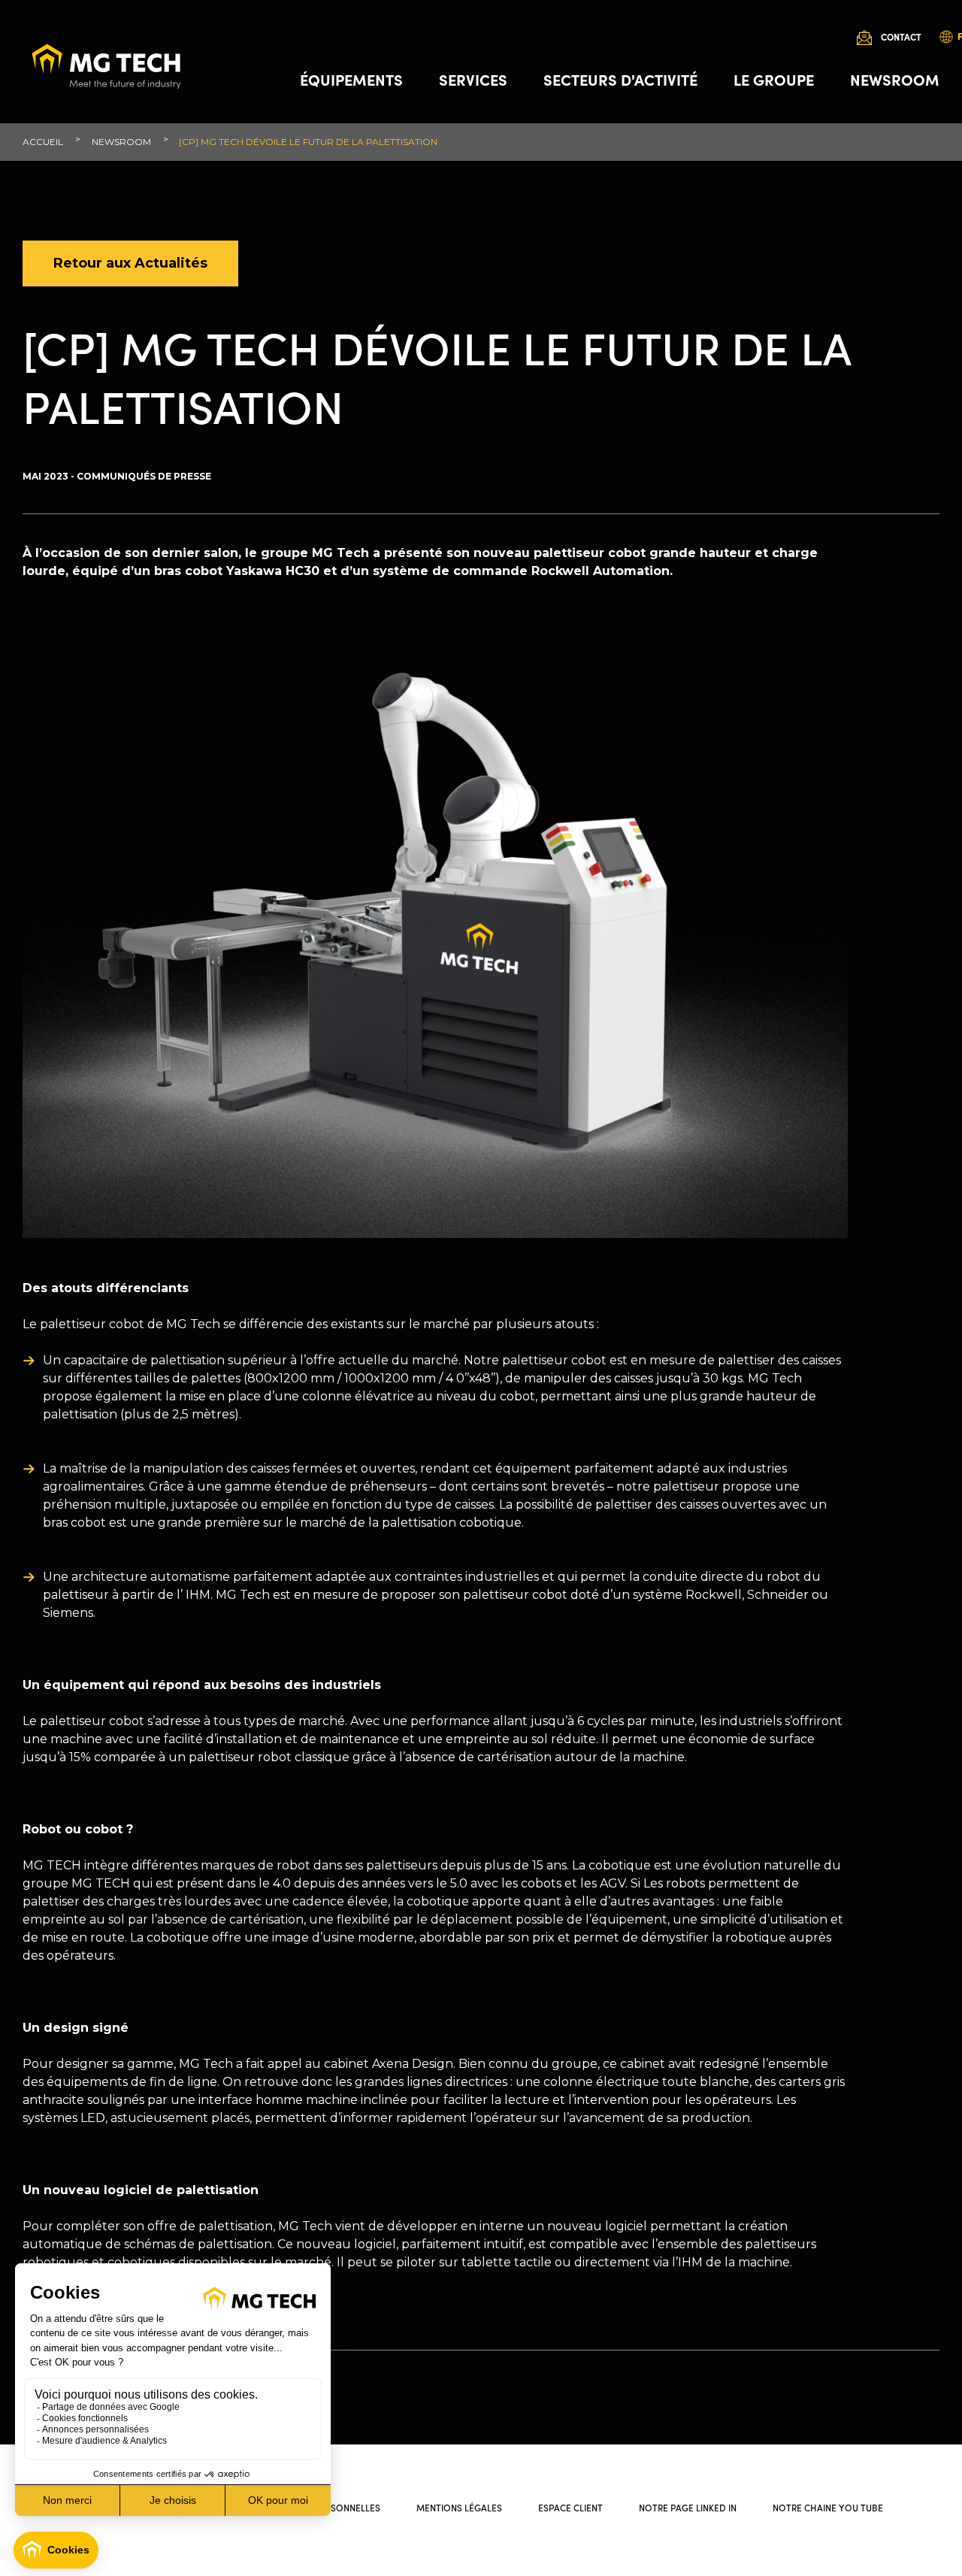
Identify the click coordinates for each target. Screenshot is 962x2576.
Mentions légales (459, 2507)
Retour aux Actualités (130, 263)
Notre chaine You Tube (828, 2507)
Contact (901, 36)
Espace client (570, 2507)
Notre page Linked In (688, 2507)
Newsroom (895, 79)
